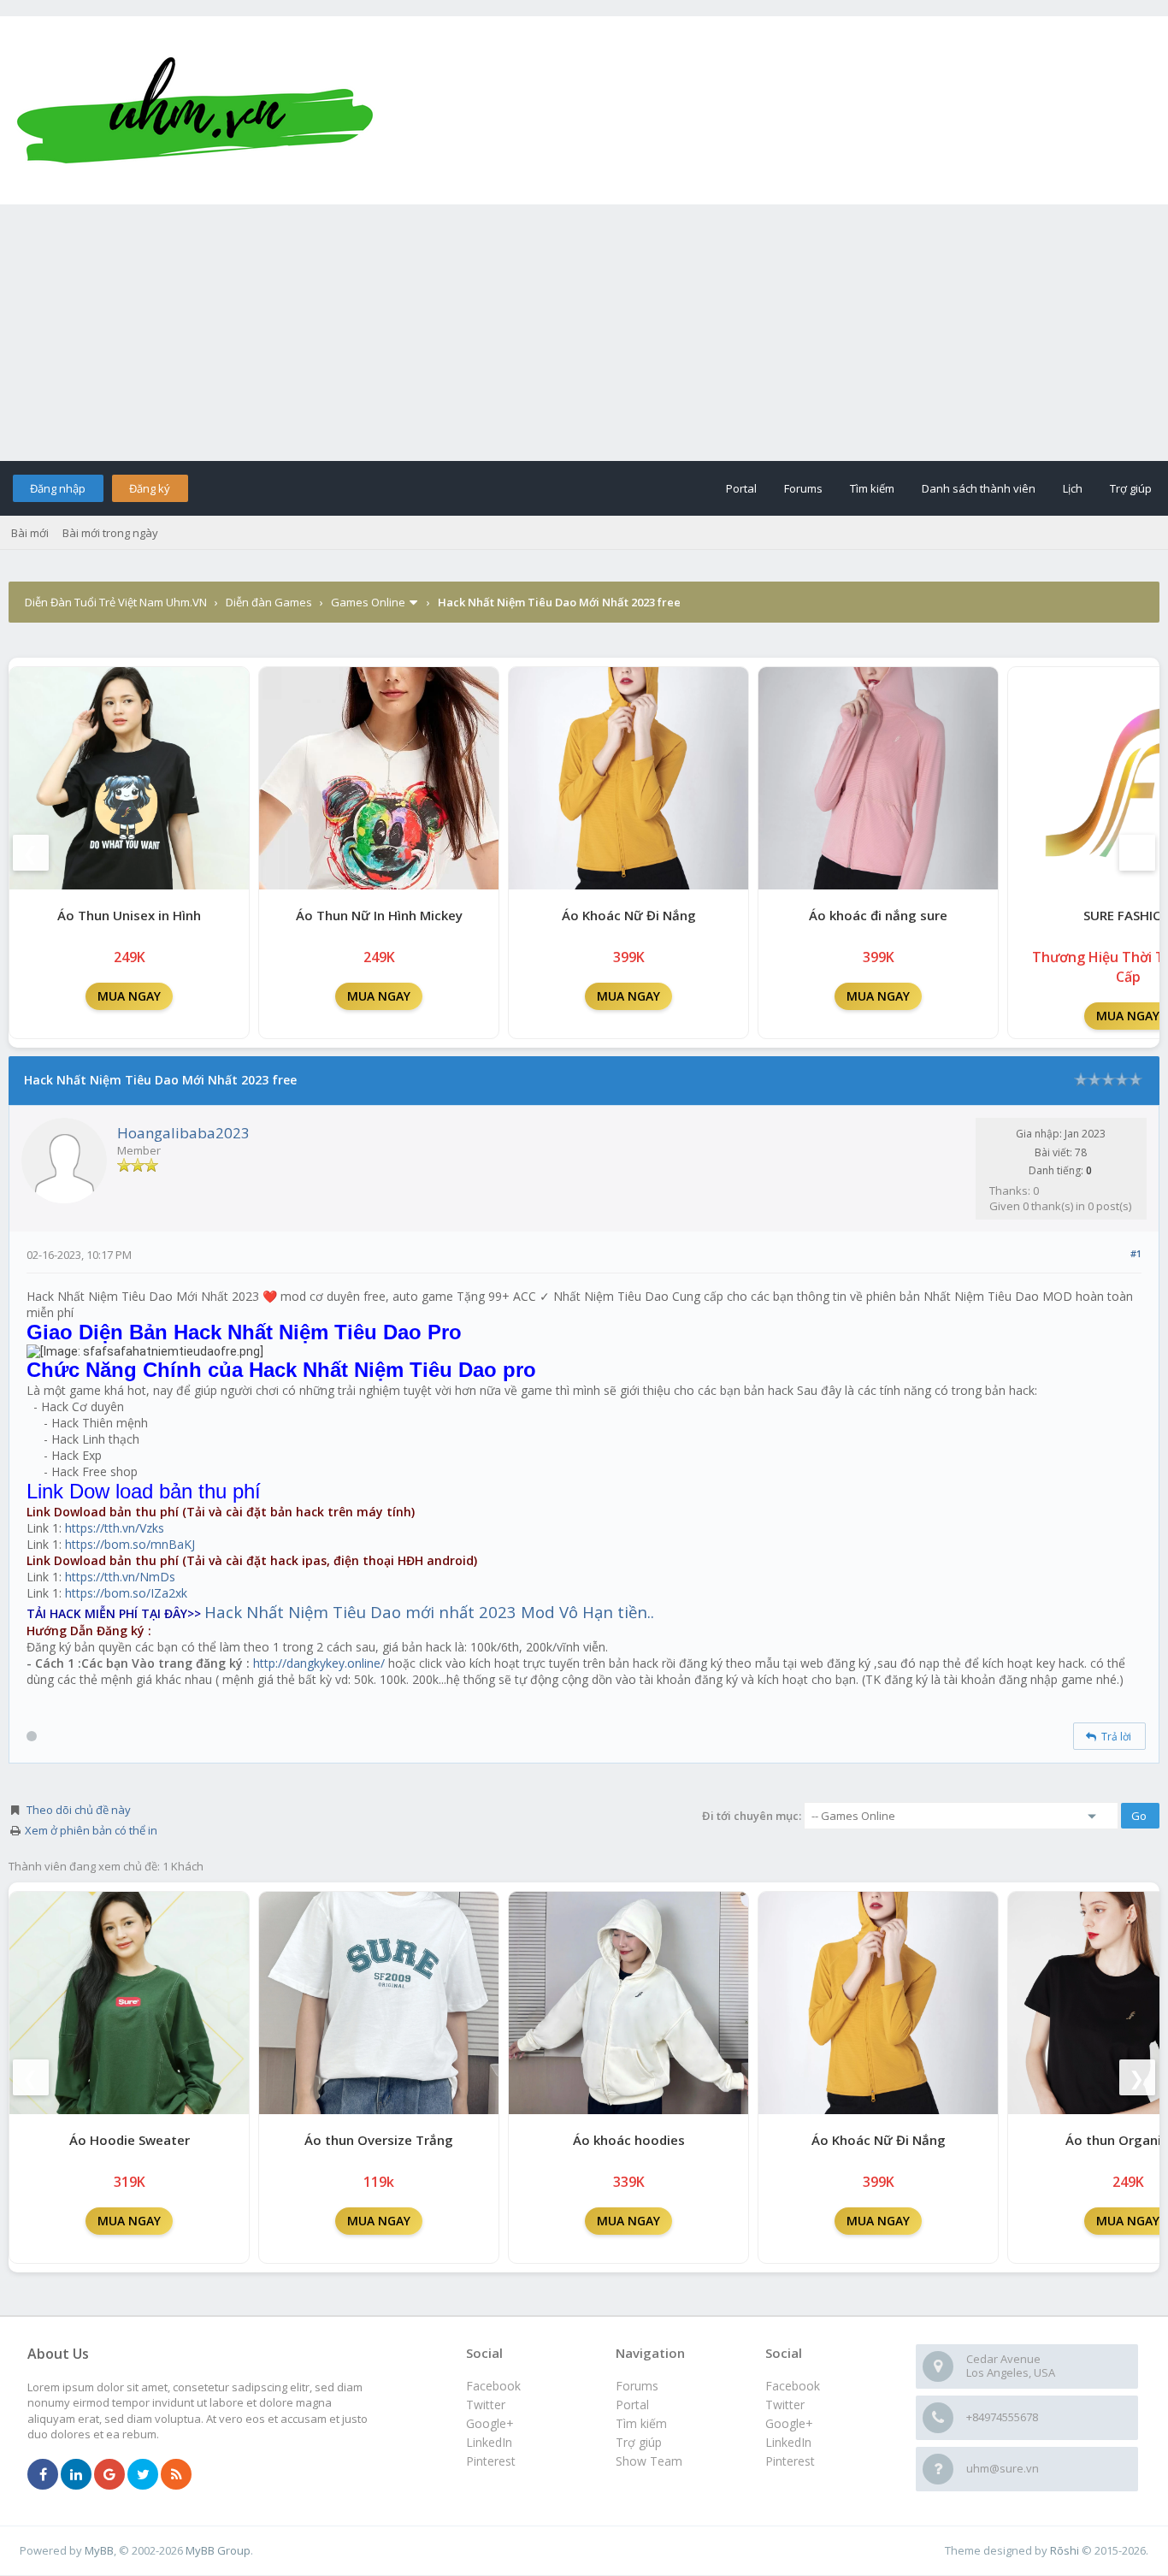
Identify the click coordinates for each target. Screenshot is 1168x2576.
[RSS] (176, 2475)
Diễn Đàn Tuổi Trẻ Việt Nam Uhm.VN (116, 602)
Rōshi (1065, 2550)
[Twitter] (143, 2475)
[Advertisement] (584, 333)
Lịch (1073, 488)
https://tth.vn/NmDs (120, 1577)
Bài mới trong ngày (110, 533)
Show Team (649, 2461)
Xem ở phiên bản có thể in (91, 1830)
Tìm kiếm (872, 488)
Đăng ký (150, 488)
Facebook (793, 2386)
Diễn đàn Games (269, 602)
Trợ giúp (1131, 488)
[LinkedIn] (76, 2475)
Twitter (785, 2405)
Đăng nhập (58, 488)
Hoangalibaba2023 (183, 1133)
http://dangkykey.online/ (319, 1663)
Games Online (368, 602)
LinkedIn (788, 2442)
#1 (1136, 1253)
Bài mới (30, 533)
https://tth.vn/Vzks (115, 1528)
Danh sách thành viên (979, 488)
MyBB (99, 2550)
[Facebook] (43, 2475)
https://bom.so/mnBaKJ (130, 1544)
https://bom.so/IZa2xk (126, 1593)
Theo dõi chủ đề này (79, 1810)
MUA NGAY (129, 996)
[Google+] (109, 2475)
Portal (741, 488)
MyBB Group (218, 2550)
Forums (803, 488)
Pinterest (790, 2461)
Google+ (789, 2423)
